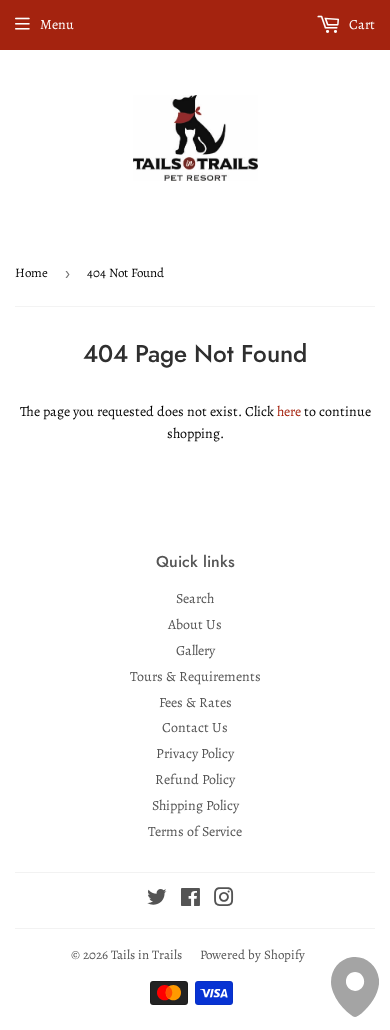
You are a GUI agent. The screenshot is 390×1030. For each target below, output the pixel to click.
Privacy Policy (195, 753)
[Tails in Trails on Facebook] (190, 900)
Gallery (195, 650)
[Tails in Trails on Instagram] (224, 900)
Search (195, 598)
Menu (57, 24)
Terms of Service (195, 831)
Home (31, 272)
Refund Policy (195, 779)
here (289, 411)
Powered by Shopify (252, 954)
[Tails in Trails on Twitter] (157, 900)
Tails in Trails (146, 954)
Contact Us (195, 727)
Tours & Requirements (195, 676)
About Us (195, 624)
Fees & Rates (195, 702)
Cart (360, 24)
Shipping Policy (195, 805)
